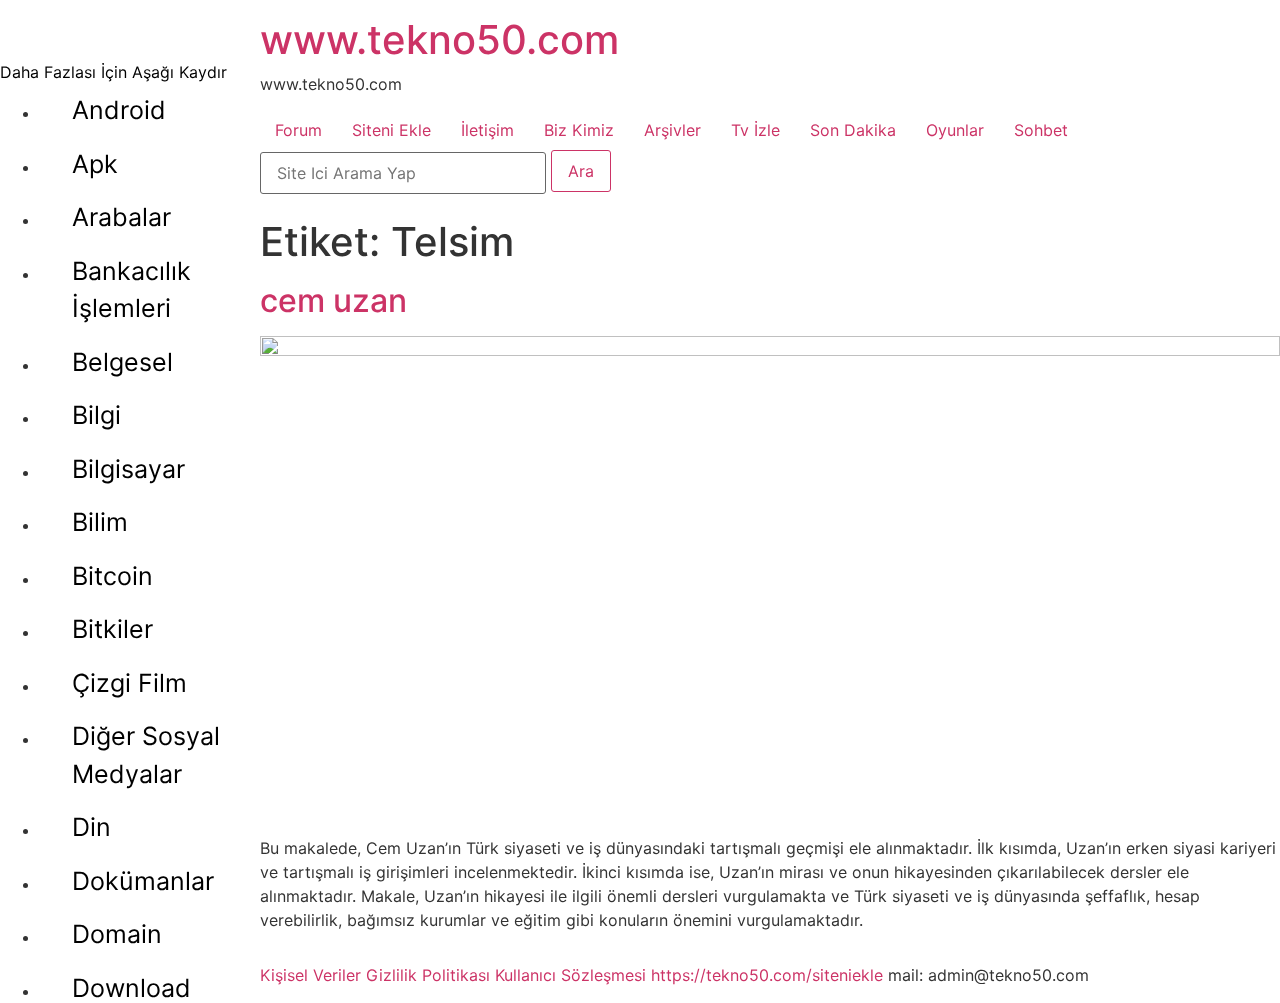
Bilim (100, 522)
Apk (95, 164)
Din (91, 827)
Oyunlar (955, 130)
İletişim (487, 130)
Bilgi (96, 415)
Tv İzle (755, 130)
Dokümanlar (143, 881)
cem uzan (333, 300)
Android (119, 110)
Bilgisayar (128, 469)
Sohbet (1041, 130)
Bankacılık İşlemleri (131, 290)
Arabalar (121, 217)
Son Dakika (853, 130)
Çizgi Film (129, 683)
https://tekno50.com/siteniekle (767, 975)
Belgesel (122, 362)
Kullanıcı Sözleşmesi (570, 975)
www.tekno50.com (439, 39)
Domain (117, 934)
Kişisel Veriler (310, 975)
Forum (298, 130)
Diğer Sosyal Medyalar (146, 755)
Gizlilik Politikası (428, 975)
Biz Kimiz (579, 130)
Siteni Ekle (391, 130)
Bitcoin (112, 576)
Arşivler (672, 130)
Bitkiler (112, 629)
